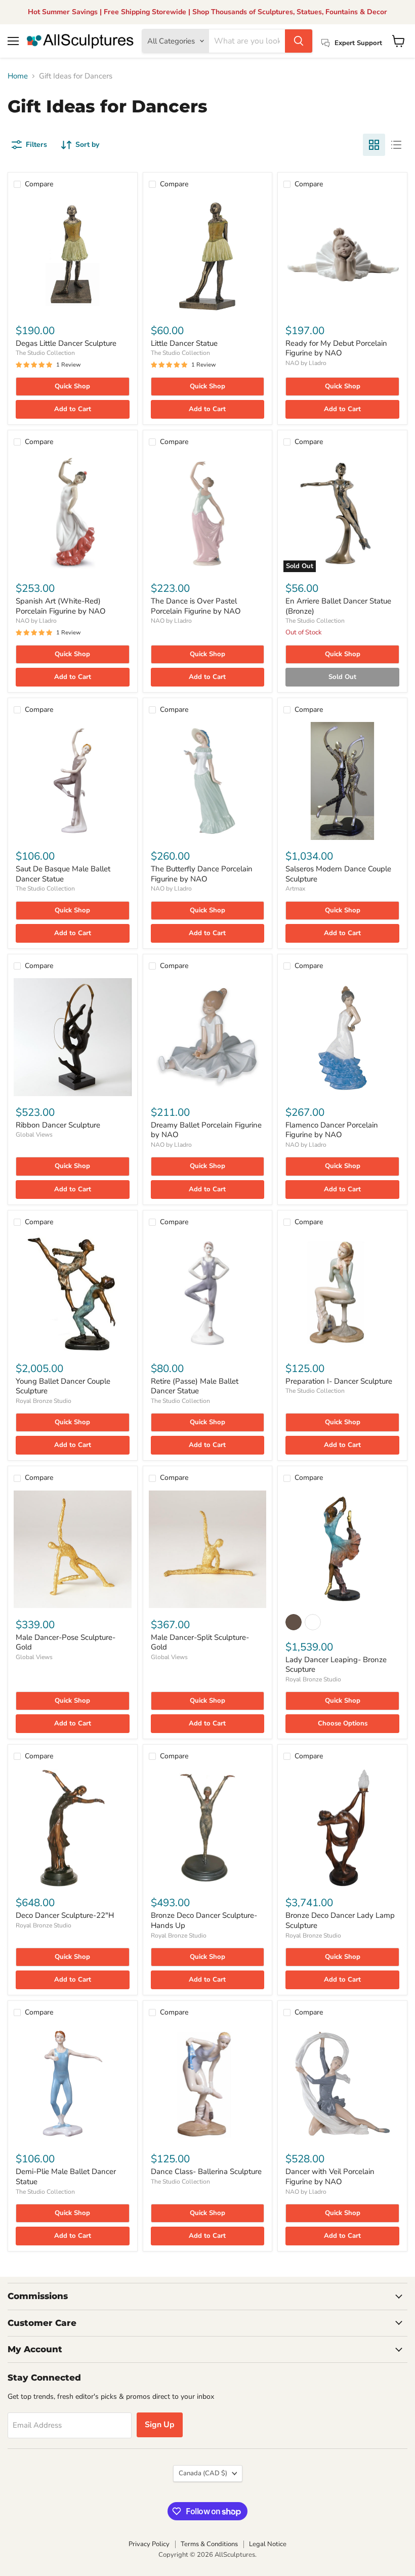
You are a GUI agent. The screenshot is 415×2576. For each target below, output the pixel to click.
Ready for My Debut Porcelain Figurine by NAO (336, 348)
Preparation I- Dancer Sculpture (339, 1381)
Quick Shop (72, 386)
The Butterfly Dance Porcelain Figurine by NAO (202, 874)
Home (18, 76)
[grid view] (374, 145)
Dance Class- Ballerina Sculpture (206, 2171)
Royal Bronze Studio (44, 1401)
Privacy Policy (149, 2544)
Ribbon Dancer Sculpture (58, 1125)
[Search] (299, 41)
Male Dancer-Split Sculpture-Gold (200, 1642)
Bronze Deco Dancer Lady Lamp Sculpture (340, 1920)
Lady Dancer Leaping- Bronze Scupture (336, 1665)
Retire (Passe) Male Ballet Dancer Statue (195, 1386)
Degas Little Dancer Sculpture (66, 343)
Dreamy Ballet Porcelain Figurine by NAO (206, 1130)
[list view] (396, 145)
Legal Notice (268, 2544)
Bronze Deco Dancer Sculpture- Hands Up (204, 1920)
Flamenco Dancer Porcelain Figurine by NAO (332, 1130)
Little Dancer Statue (184, 343)
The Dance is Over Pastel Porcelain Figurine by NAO (196, 606)
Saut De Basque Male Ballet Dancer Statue (63, 874)
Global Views (34, 1135)
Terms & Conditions (209, 2544)
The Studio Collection (45, 353)
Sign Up (160, 2425)
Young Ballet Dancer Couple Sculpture (63, 1386)
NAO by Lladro (306, 363)
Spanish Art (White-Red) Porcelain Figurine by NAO (61, 606)
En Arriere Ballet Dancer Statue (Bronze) (338, 606)
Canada (203, 2473)
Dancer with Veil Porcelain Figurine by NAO (330, 2177)
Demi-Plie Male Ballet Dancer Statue (66, 2177)
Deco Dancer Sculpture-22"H (65, 1915)
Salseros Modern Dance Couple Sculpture (338, 874)
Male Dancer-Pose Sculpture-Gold (66, 1642)
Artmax (295, 889)
